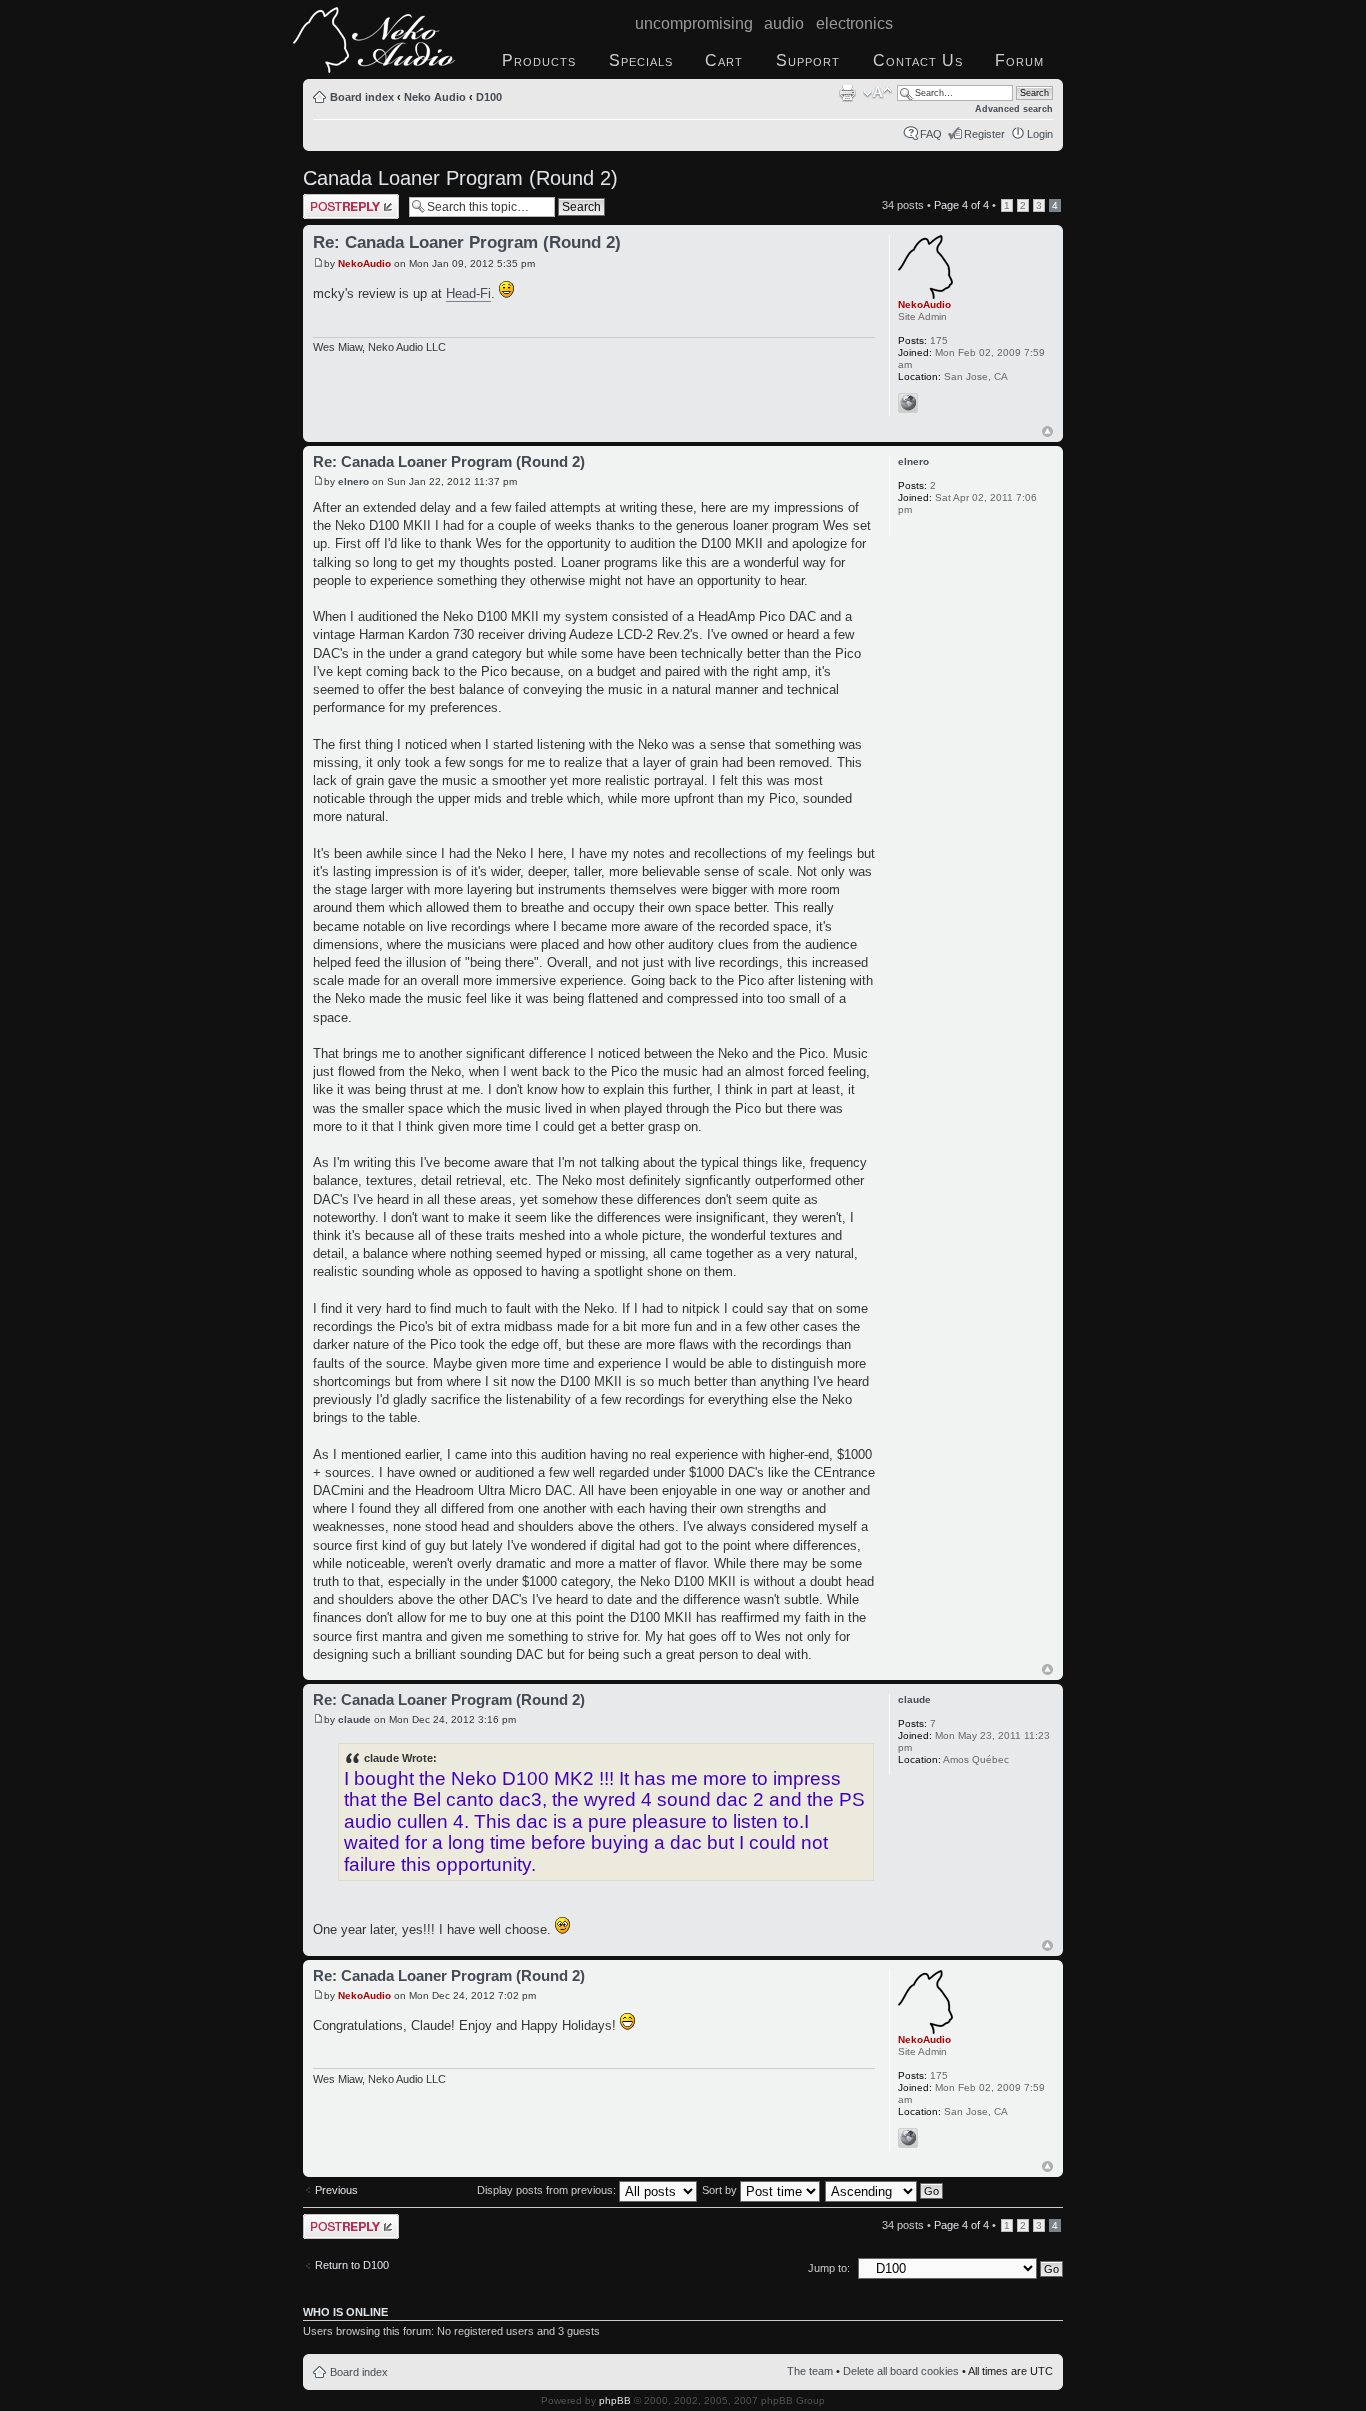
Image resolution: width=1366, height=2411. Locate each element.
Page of (961, 205)
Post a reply (332, 200)
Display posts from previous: (548, 2190)
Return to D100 (352, 2265)
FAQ (931, 134)
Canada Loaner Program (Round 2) (460, 178)
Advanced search (1014, 109)
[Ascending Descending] (885, 2190)
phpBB (615, 2400)
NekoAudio (364, 263)
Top (1047, 431)
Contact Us (918, 60)
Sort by (721, 2190)
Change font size (877, 93)
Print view (847, 93)
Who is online (345, 2312)
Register (984, 134)
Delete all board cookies (901, 2371)
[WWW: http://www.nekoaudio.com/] (908, 403)
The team (810, 2371)
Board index (362, 97)
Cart (724, 60)
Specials (641, 60)
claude (354, 1719)
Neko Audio (435, 97)
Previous (336, 2190)
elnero (353, 481)
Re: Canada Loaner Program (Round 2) (467, 242)
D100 (489, 97)
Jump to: (829, 2268)
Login (1040, 134)
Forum (1019, 60)
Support (808, 60)
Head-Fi (468, 293)
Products (539, 60)
